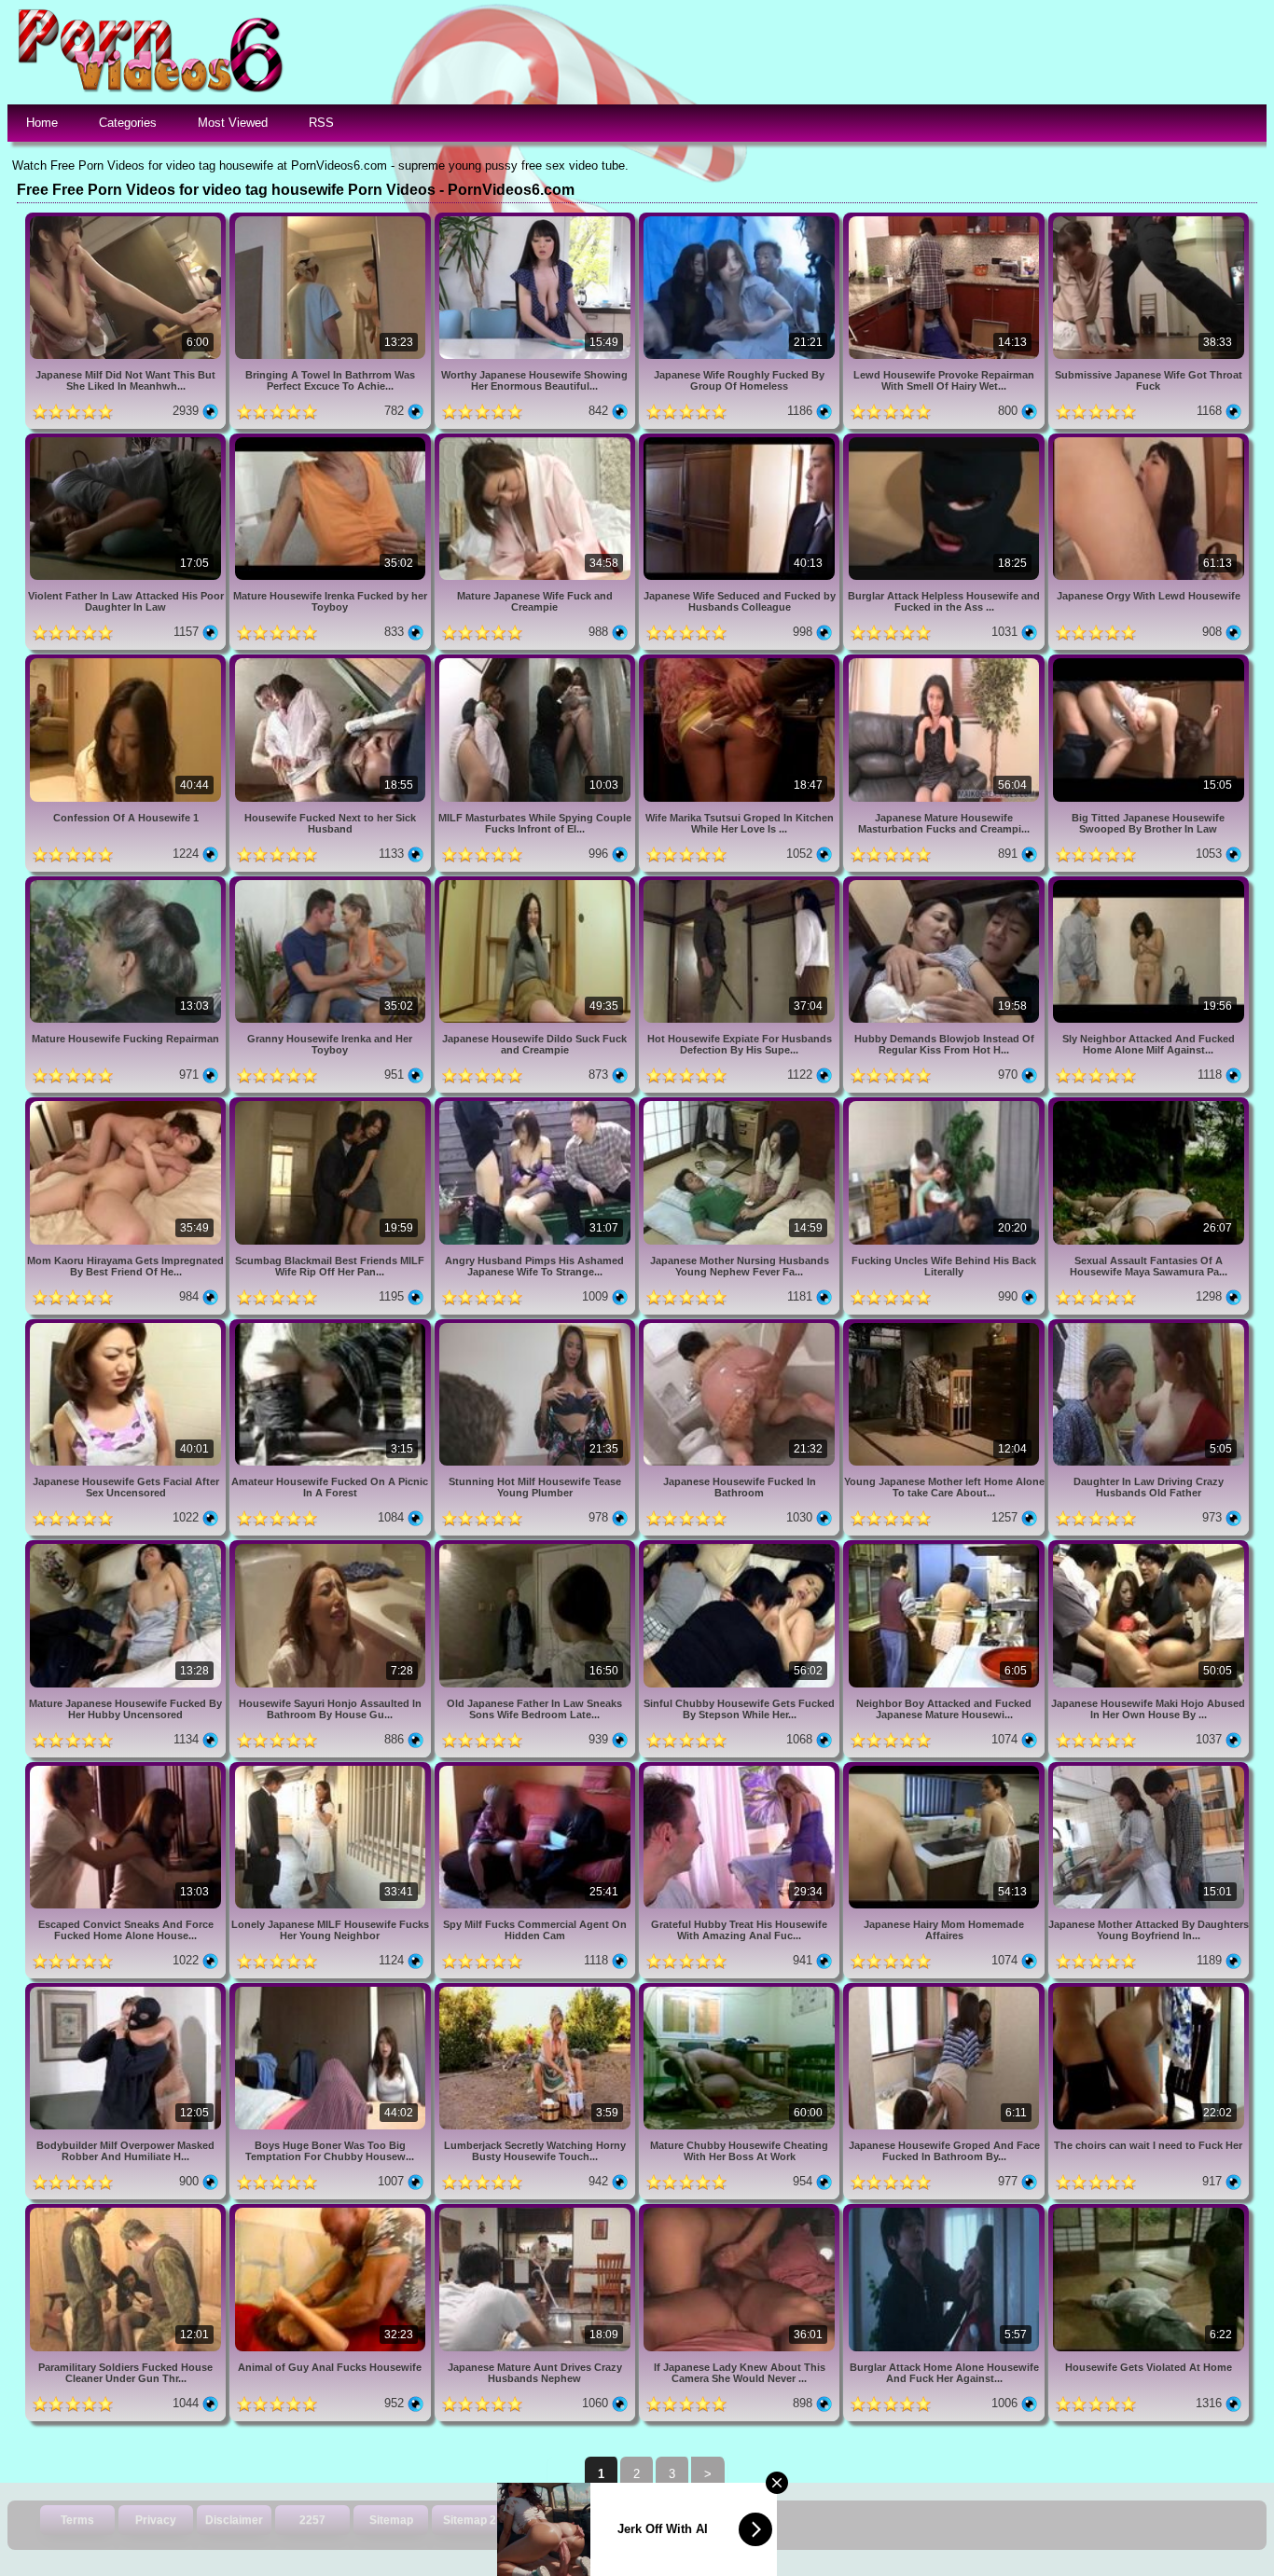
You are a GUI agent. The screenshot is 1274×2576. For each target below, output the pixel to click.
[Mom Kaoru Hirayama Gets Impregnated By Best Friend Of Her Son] (127, 1104)
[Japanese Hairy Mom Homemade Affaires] (945, 1769)
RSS (321, 123)
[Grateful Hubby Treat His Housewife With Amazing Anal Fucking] (741, 1769)
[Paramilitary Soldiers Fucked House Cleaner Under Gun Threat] (127, 2211)
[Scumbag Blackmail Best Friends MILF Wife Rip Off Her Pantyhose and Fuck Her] (332, 1104)
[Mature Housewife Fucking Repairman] (127, 883)
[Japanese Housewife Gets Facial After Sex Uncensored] (127, 1326)
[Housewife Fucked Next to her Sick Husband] (332, 661)
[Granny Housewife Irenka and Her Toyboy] (332, 883)
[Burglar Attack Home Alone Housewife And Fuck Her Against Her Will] (945, 2211)
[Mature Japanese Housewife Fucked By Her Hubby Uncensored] (127, 1547)
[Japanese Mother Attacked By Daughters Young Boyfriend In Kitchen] (1149, 1769)
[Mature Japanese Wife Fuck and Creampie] (537, 441)
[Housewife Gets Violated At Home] (1149, 2211)
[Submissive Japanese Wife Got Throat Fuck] (1149, 220)
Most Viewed (233, 123)
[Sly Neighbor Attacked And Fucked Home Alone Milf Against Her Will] (1149, 883)
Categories (128, 123)
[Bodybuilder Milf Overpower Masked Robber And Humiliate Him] (127, 1990)
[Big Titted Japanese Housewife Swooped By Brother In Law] (1149, 661)
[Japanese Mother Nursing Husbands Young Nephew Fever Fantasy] (741, 1104)
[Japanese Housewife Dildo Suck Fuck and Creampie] (537, 883)
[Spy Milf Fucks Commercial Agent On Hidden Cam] (537, 1769)
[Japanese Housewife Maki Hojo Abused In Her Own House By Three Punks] (1149, 1547)
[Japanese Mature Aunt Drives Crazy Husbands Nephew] (537, 2211)
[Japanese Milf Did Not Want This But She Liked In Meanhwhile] (127, 220)
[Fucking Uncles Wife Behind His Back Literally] (945, 1104)
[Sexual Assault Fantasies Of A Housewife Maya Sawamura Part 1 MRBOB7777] (1149, 1104)
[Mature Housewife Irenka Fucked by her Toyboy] (332, 441)
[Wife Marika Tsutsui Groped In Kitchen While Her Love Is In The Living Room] (741, 661)
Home (42, 123)
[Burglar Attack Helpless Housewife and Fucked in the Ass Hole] (945, 441)
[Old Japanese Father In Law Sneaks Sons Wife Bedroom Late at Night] (537, 1547)
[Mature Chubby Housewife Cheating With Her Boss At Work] (741, 1990)
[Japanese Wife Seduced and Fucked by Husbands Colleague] (741, 441)
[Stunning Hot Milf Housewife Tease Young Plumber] (537, 1326)
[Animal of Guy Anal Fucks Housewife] (332, 2211)
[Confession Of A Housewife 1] (127, 661)
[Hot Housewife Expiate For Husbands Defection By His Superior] (741, 883)
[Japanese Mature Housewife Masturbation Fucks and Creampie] (945, 661)
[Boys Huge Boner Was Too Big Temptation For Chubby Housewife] (332, 1990)
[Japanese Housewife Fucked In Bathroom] (741, 1326)
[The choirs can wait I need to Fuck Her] (1149, 1990)
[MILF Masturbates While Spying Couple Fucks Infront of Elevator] (537, 661)
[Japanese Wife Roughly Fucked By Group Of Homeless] (741, 220)
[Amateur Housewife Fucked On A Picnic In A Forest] (332, 1326)
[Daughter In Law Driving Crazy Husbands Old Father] (1149, 1326)
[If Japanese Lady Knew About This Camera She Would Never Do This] (741, 2211)
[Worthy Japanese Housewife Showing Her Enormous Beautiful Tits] (537, 220)
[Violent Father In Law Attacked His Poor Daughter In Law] (127, 441)
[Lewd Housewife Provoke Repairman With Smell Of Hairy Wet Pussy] (945, 220)
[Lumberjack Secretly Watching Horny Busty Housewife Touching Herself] (537, 1990)
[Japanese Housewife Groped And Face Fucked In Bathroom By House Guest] (945, 1990)
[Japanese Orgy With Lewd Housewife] (1149, 441)
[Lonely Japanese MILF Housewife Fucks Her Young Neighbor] (332, 1769)
